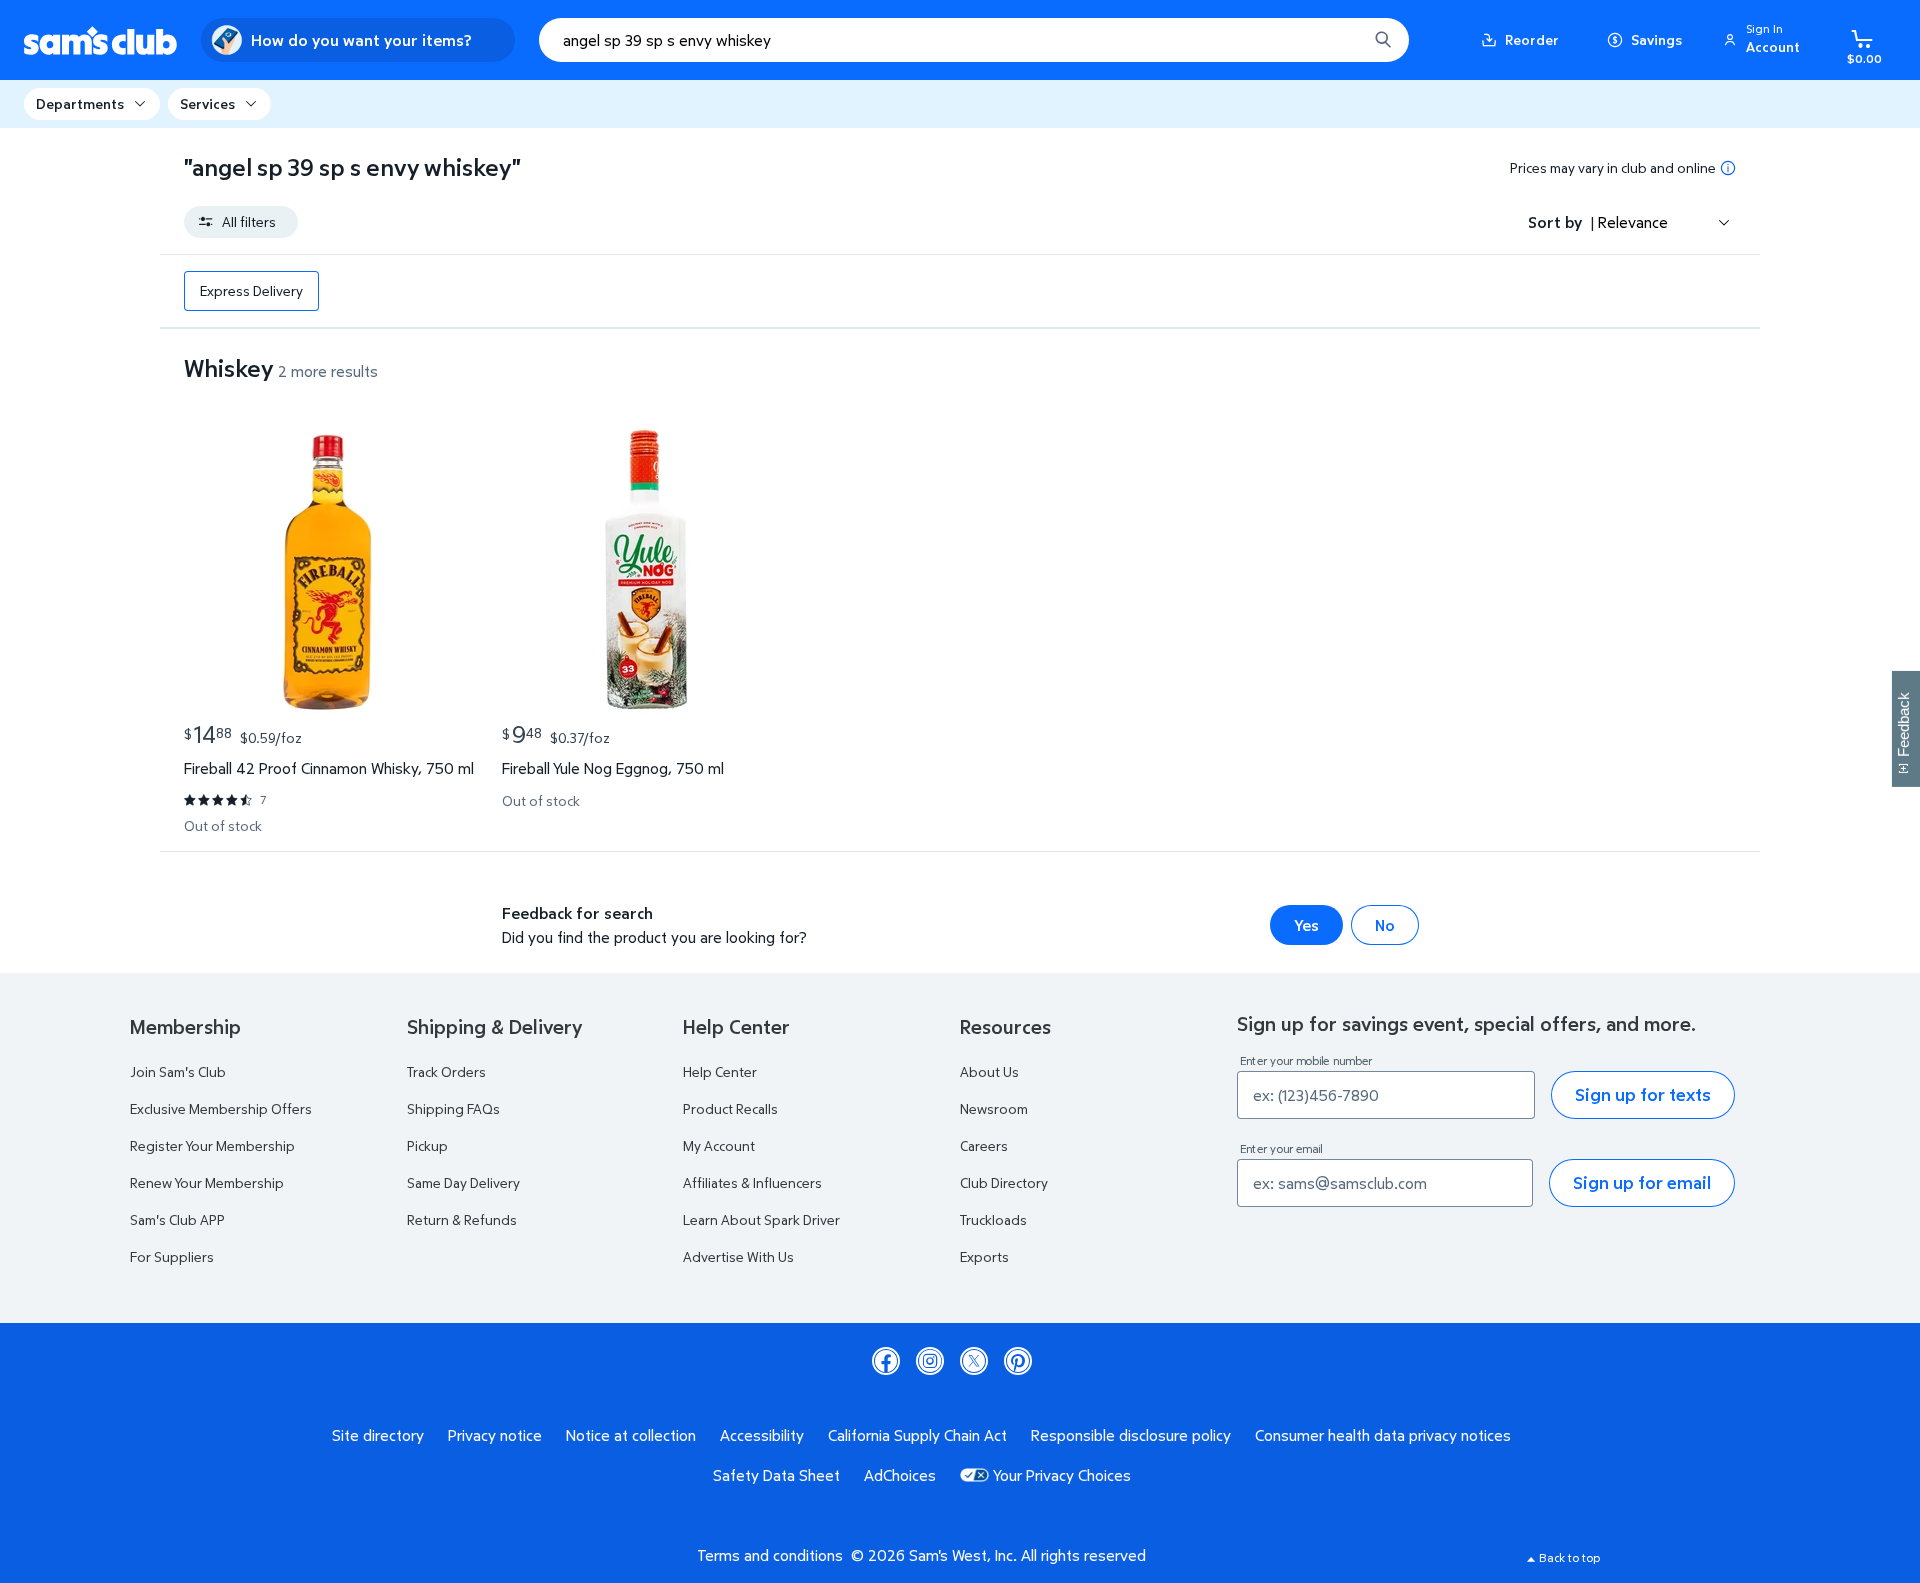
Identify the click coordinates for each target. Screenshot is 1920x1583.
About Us (989, 1071)
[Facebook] (886, 1361)
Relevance (1633, 222)
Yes (1306, 925)
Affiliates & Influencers (752, 1182)
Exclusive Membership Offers (221, 1108)
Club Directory (1004, 1182)
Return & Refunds (462, 1219)
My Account (719, 1145)
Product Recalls (730, 1108)
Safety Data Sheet (776, 1475)
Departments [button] (80, 103)
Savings (1656, 39)
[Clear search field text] (1337, 40)
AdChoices (900, 1475)
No (1385, 925)
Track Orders (446, 1071)
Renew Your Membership (207, 1182)
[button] (1765, 40)
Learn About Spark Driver (761, 1219)
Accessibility (762, 1435)
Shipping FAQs (453, 1108)
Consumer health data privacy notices (1383, 1435)
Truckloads (993, 1219)
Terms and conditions (770, 1555)
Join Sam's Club (178, 1071)
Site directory (378, 1435)
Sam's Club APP (177, 1219)
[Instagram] (930, 1361)
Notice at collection (631, 1435)
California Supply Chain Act (917, 1435)
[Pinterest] (1018, 1361)
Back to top (1569, 1557)
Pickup (427, 1145)
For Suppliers (172, 1256)
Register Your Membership (212, 1145)
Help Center (720, 1071)
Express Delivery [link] (251, 290)
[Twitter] (974, 1361)
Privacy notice (495, 1435)
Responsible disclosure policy (1131, 1435)
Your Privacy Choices (1062, 1475)
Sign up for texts (1643, 1094)
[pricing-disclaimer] (1728, 168)
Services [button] (207, 103)
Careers (984, 1145)
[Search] (1383, 40)
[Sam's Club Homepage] (100, 40)
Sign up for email (1642, 1182)
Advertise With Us (738, 1256)
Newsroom (994, 1108)
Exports (984, 1256)
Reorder (1532, 39)
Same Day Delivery (463, 1182)
